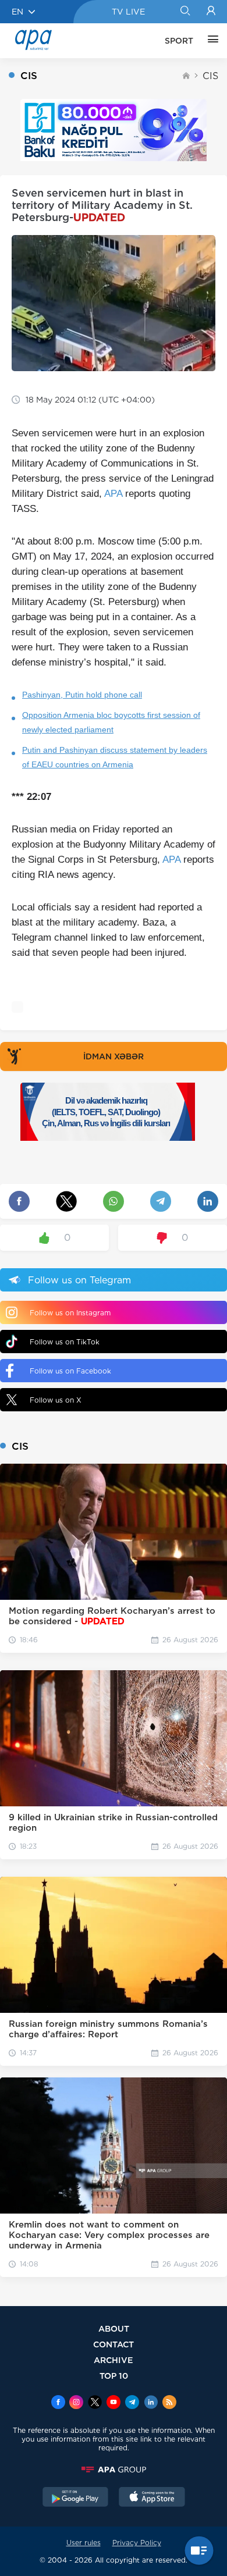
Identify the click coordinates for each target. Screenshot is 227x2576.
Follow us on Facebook (70, 1371)
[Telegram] (132, 2403)
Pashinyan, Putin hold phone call (82, 695)
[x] (95, 2403)
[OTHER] (210, 41)
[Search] (185, 12)
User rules (84, 2543)
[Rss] (169, 2403)
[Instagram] (76, 2403)
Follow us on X (56, 1400)
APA (113, 494)
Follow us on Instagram (70, 1313)
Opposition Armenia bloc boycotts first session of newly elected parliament (111, 722)
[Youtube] (114, 2403)
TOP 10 (114, 2376)
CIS (210, 76)
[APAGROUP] (114, 2470)
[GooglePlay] (76, 2498)
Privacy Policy (137, 2543)
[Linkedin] (151, 2403)
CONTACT (114, 2344)
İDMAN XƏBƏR (114, 1056)
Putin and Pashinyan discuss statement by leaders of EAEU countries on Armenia (115, 757)
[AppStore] (152, 2498)
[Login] (211, 12)
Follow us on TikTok (65, 1342)
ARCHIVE (114, 2360)
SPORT (179, 41)
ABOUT (114, 2328)
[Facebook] (58, 2403)
